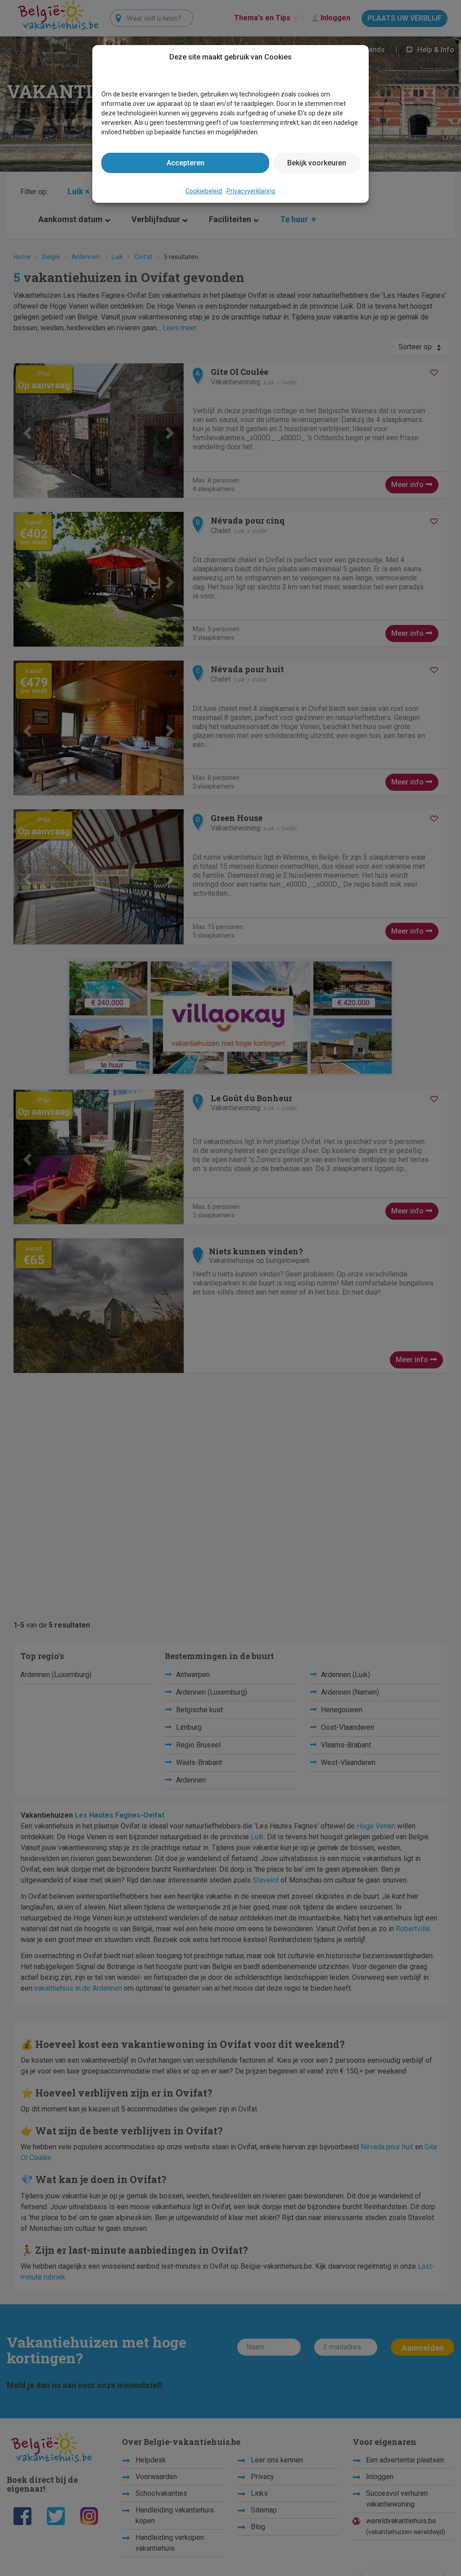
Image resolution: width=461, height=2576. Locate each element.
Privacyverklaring (251, 191)
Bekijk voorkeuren (317, 163)
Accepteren (185, 163)
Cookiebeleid (204, 191)
